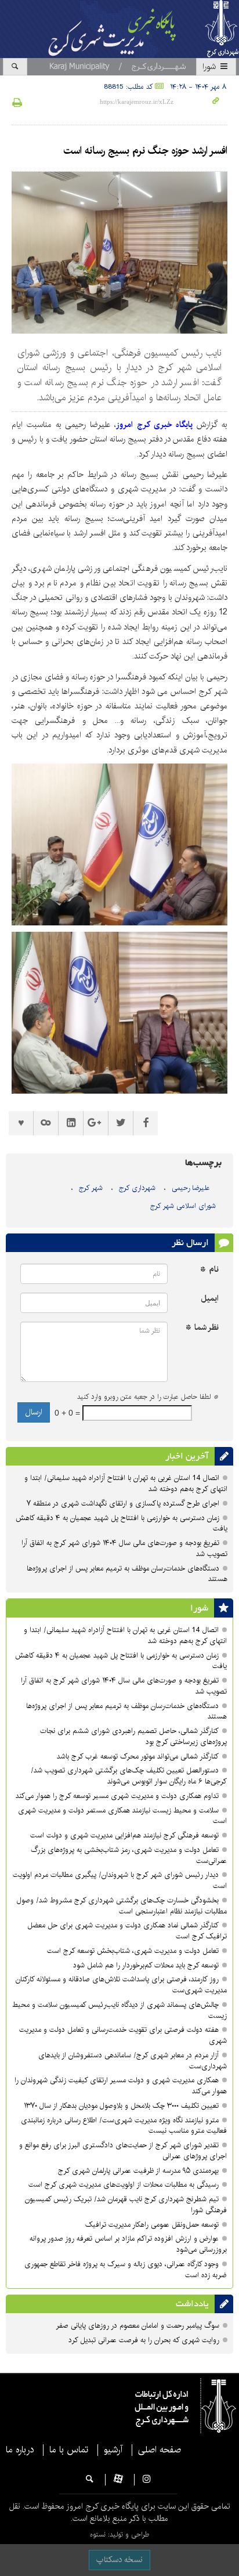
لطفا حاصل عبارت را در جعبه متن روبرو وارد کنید (148, 1397)
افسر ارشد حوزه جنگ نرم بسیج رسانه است (145, 151)
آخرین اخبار (187, 1456)
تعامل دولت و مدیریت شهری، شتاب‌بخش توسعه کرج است (133, 1951)
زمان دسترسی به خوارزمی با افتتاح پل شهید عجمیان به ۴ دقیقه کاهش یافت (122, 1524)
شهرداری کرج (137, 1188)
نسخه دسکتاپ (119, 2560)
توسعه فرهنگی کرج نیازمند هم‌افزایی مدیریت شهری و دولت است (124, 1835)
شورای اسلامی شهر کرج (183, 1206)
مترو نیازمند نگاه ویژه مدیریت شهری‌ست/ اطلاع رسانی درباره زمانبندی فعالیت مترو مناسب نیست (124, 2126)
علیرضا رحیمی (191, 1188)
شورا (210, 67)
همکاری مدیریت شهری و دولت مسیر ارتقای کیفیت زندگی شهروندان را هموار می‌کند (121, 2086)
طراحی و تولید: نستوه (119, 2535)
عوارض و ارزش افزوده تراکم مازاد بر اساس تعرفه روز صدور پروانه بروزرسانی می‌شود (128, 2244)
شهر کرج (91, 1188)
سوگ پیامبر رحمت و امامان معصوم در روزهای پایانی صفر (137, 2326)
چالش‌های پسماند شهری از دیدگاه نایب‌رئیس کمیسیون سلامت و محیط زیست (119, 2010)
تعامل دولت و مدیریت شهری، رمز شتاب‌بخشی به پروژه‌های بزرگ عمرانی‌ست (129, 1855)
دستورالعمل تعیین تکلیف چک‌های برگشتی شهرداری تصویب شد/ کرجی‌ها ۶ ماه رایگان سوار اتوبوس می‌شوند (129, 1776)
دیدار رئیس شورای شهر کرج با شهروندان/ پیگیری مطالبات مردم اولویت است (120, 1880)
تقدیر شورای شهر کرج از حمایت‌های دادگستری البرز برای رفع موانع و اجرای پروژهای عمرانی (123, 2151)
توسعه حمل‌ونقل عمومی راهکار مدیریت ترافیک (152, 2225)
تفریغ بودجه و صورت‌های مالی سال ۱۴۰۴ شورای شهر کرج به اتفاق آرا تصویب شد (124, 1549)
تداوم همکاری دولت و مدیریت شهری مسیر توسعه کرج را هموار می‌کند (117, 1796)
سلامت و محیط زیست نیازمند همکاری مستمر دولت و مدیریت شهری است (122, 1816)
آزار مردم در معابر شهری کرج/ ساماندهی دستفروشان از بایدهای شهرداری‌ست (133, 2061)
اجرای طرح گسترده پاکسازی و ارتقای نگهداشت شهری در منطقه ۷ (123, 1504)
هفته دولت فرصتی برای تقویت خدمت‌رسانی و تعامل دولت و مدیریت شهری (123, 2035)
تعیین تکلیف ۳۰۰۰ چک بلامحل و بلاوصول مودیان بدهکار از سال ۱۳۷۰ (121, 2106)
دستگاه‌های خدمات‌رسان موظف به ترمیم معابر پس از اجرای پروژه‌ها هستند (127, 1574)
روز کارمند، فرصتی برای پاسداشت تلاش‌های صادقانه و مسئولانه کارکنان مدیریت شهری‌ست (121, 1985)
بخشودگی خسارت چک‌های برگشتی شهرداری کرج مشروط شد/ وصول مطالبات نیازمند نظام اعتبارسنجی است (122, 1906)
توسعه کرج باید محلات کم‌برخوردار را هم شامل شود (146, 1965)
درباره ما (20, 2450)
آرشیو (113, 2450)
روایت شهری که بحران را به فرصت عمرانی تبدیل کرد (144, 2340)
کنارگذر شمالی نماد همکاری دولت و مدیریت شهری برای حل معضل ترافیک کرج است (127, 1931)
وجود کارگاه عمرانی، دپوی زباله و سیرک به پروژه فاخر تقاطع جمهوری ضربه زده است (126, 2270)
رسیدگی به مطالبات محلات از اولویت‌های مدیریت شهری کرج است (124, 2185)
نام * (209, 1270)
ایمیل (210, 1299)
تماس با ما (69, 2450)
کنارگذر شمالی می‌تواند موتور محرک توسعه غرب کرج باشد (138, 1756)
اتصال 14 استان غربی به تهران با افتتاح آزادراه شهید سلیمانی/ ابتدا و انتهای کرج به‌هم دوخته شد (126, 1484)
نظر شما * (202, 1328)
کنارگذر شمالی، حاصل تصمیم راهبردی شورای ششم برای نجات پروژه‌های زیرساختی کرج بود (133, 1736)
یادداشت (192, 2304)
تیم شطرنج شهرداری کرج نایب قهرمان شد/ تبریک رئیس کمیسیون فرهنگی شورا (126, 2205)
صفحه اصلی (160, 2450)
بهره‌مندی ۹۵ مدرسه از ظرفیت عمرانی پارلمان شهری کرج (137, 2171)
